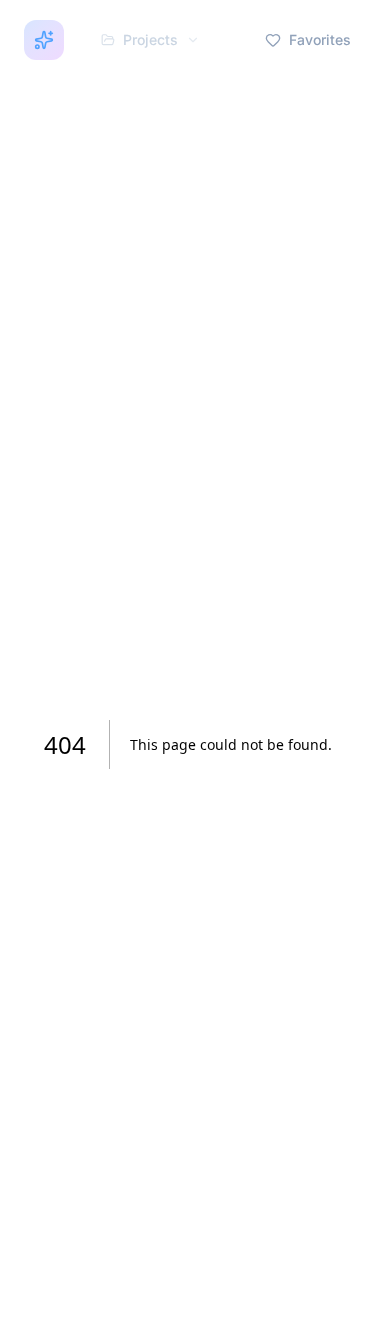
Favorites (320, 39)
